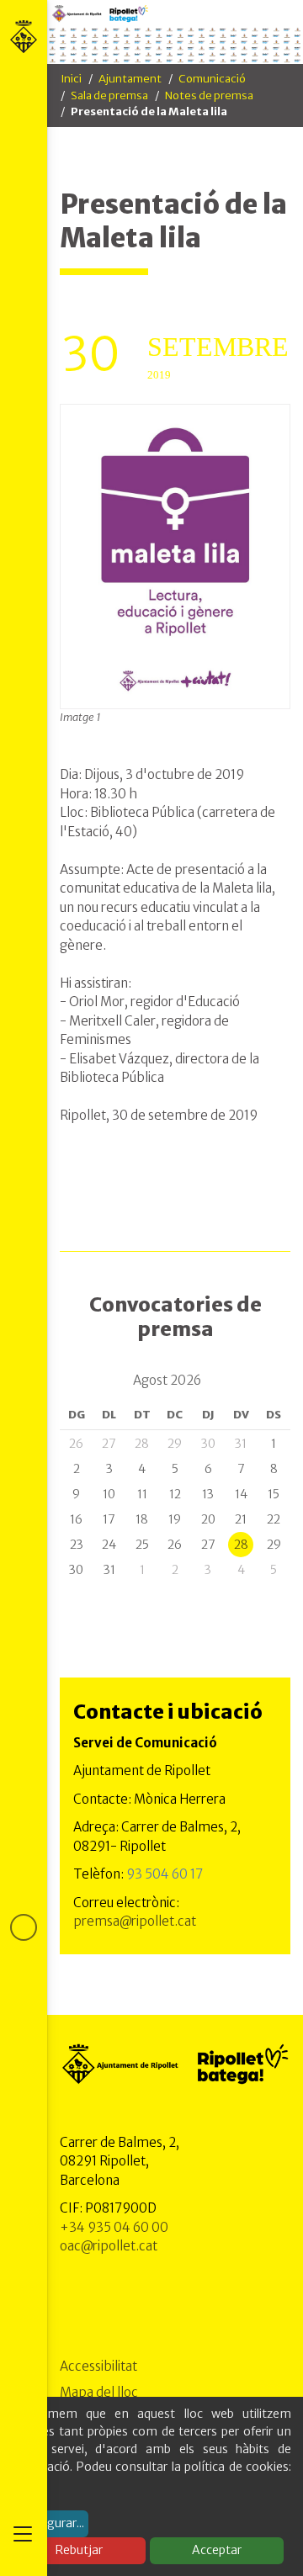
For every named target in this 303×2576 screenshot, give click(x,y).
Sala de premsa (109, 95)
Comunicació (212, 79)
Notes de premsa (209, 95)
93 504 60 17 (165, 1874)
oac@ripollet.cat (109, 2246)
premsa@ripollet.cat (135, 1921)
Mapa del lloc (99, 2392)
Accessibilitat (98, 2366)
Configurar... (50, 2523)
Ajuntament (130, 79)
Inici (71, 79)
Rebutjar (79, 2550)
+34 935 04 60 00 (114, 2227)
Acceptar (217, 2550)
